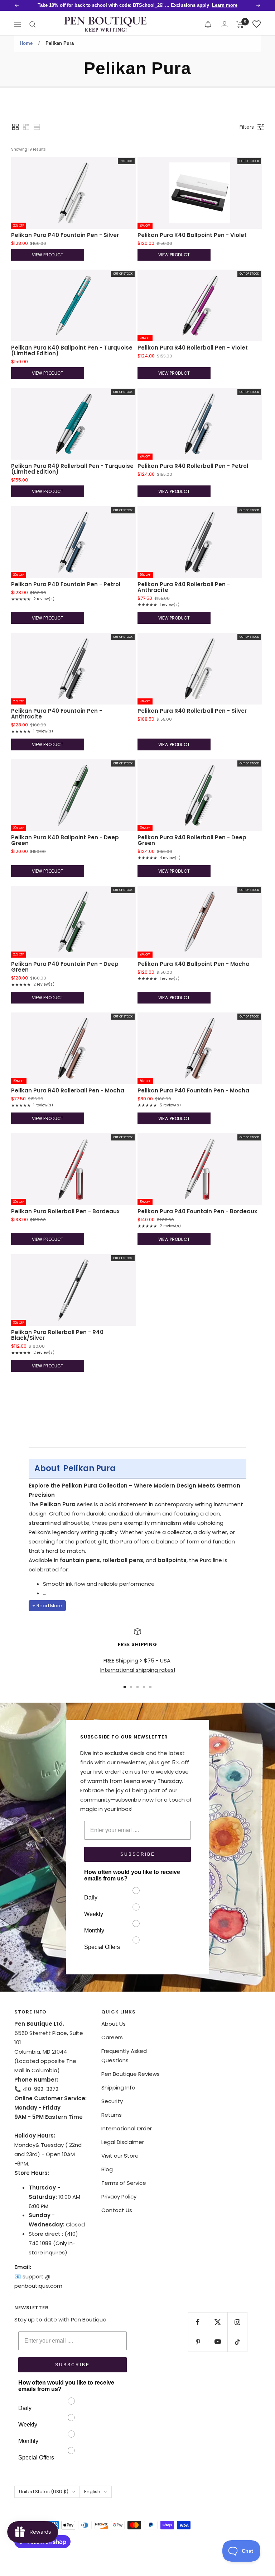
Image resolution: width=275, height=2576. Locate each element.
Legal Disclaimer (123, 2142)
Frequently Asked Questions (124, 2056)
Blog (107, 2169)
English (92, 2492)
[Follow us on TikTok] (237, 2342)
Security (112, 2101)
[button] (208, 24)
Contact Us (117, 2210)
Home (26, 43)
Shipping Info (118, 2088)
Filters (247, 127)
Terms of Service (124, 2183)
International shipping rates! (138, 1670)
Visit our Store (120, 2156)
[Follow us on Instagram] (237, 2322)
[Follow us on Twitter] (218, 2322)
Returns (112, 2115)
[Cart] (240, 24)
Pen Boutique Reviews (131, 2074)
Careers (112, 2037)
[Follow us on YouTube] (218, 2342)
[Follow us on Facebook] (198, 2322)
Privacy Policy (119, 2197)
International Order (127, 2128)
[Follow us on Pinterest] (198, 2342)
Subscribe (138, 1854)
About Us (114, 2024)
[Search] (33, 24)
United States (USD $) (44, 2492)
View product (48, 255)
